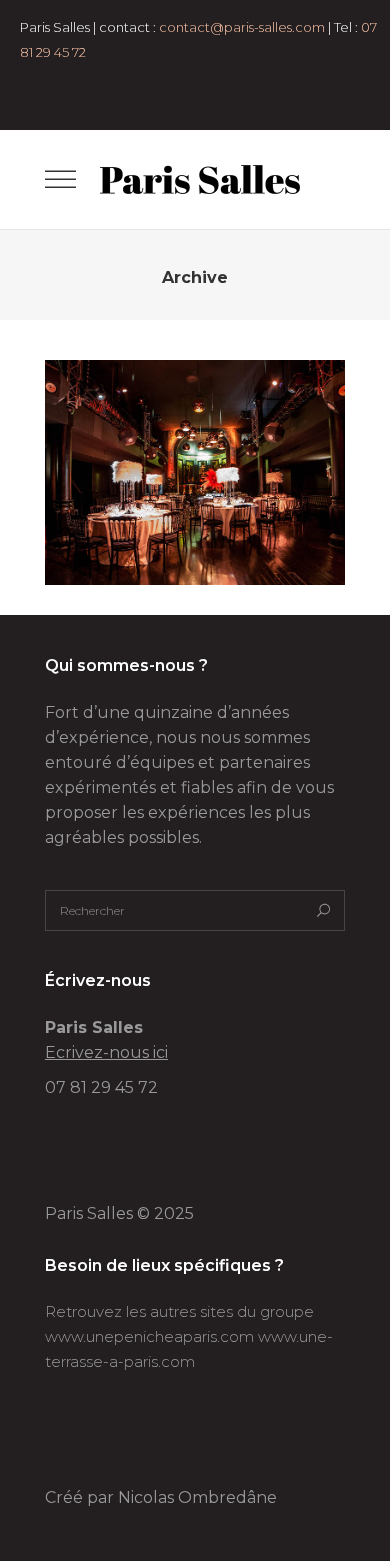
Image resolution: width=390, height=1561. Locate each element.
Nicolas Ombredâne (197, 1497)
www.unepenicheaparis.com (149, 1336)
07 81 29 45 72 (101, 1087)
